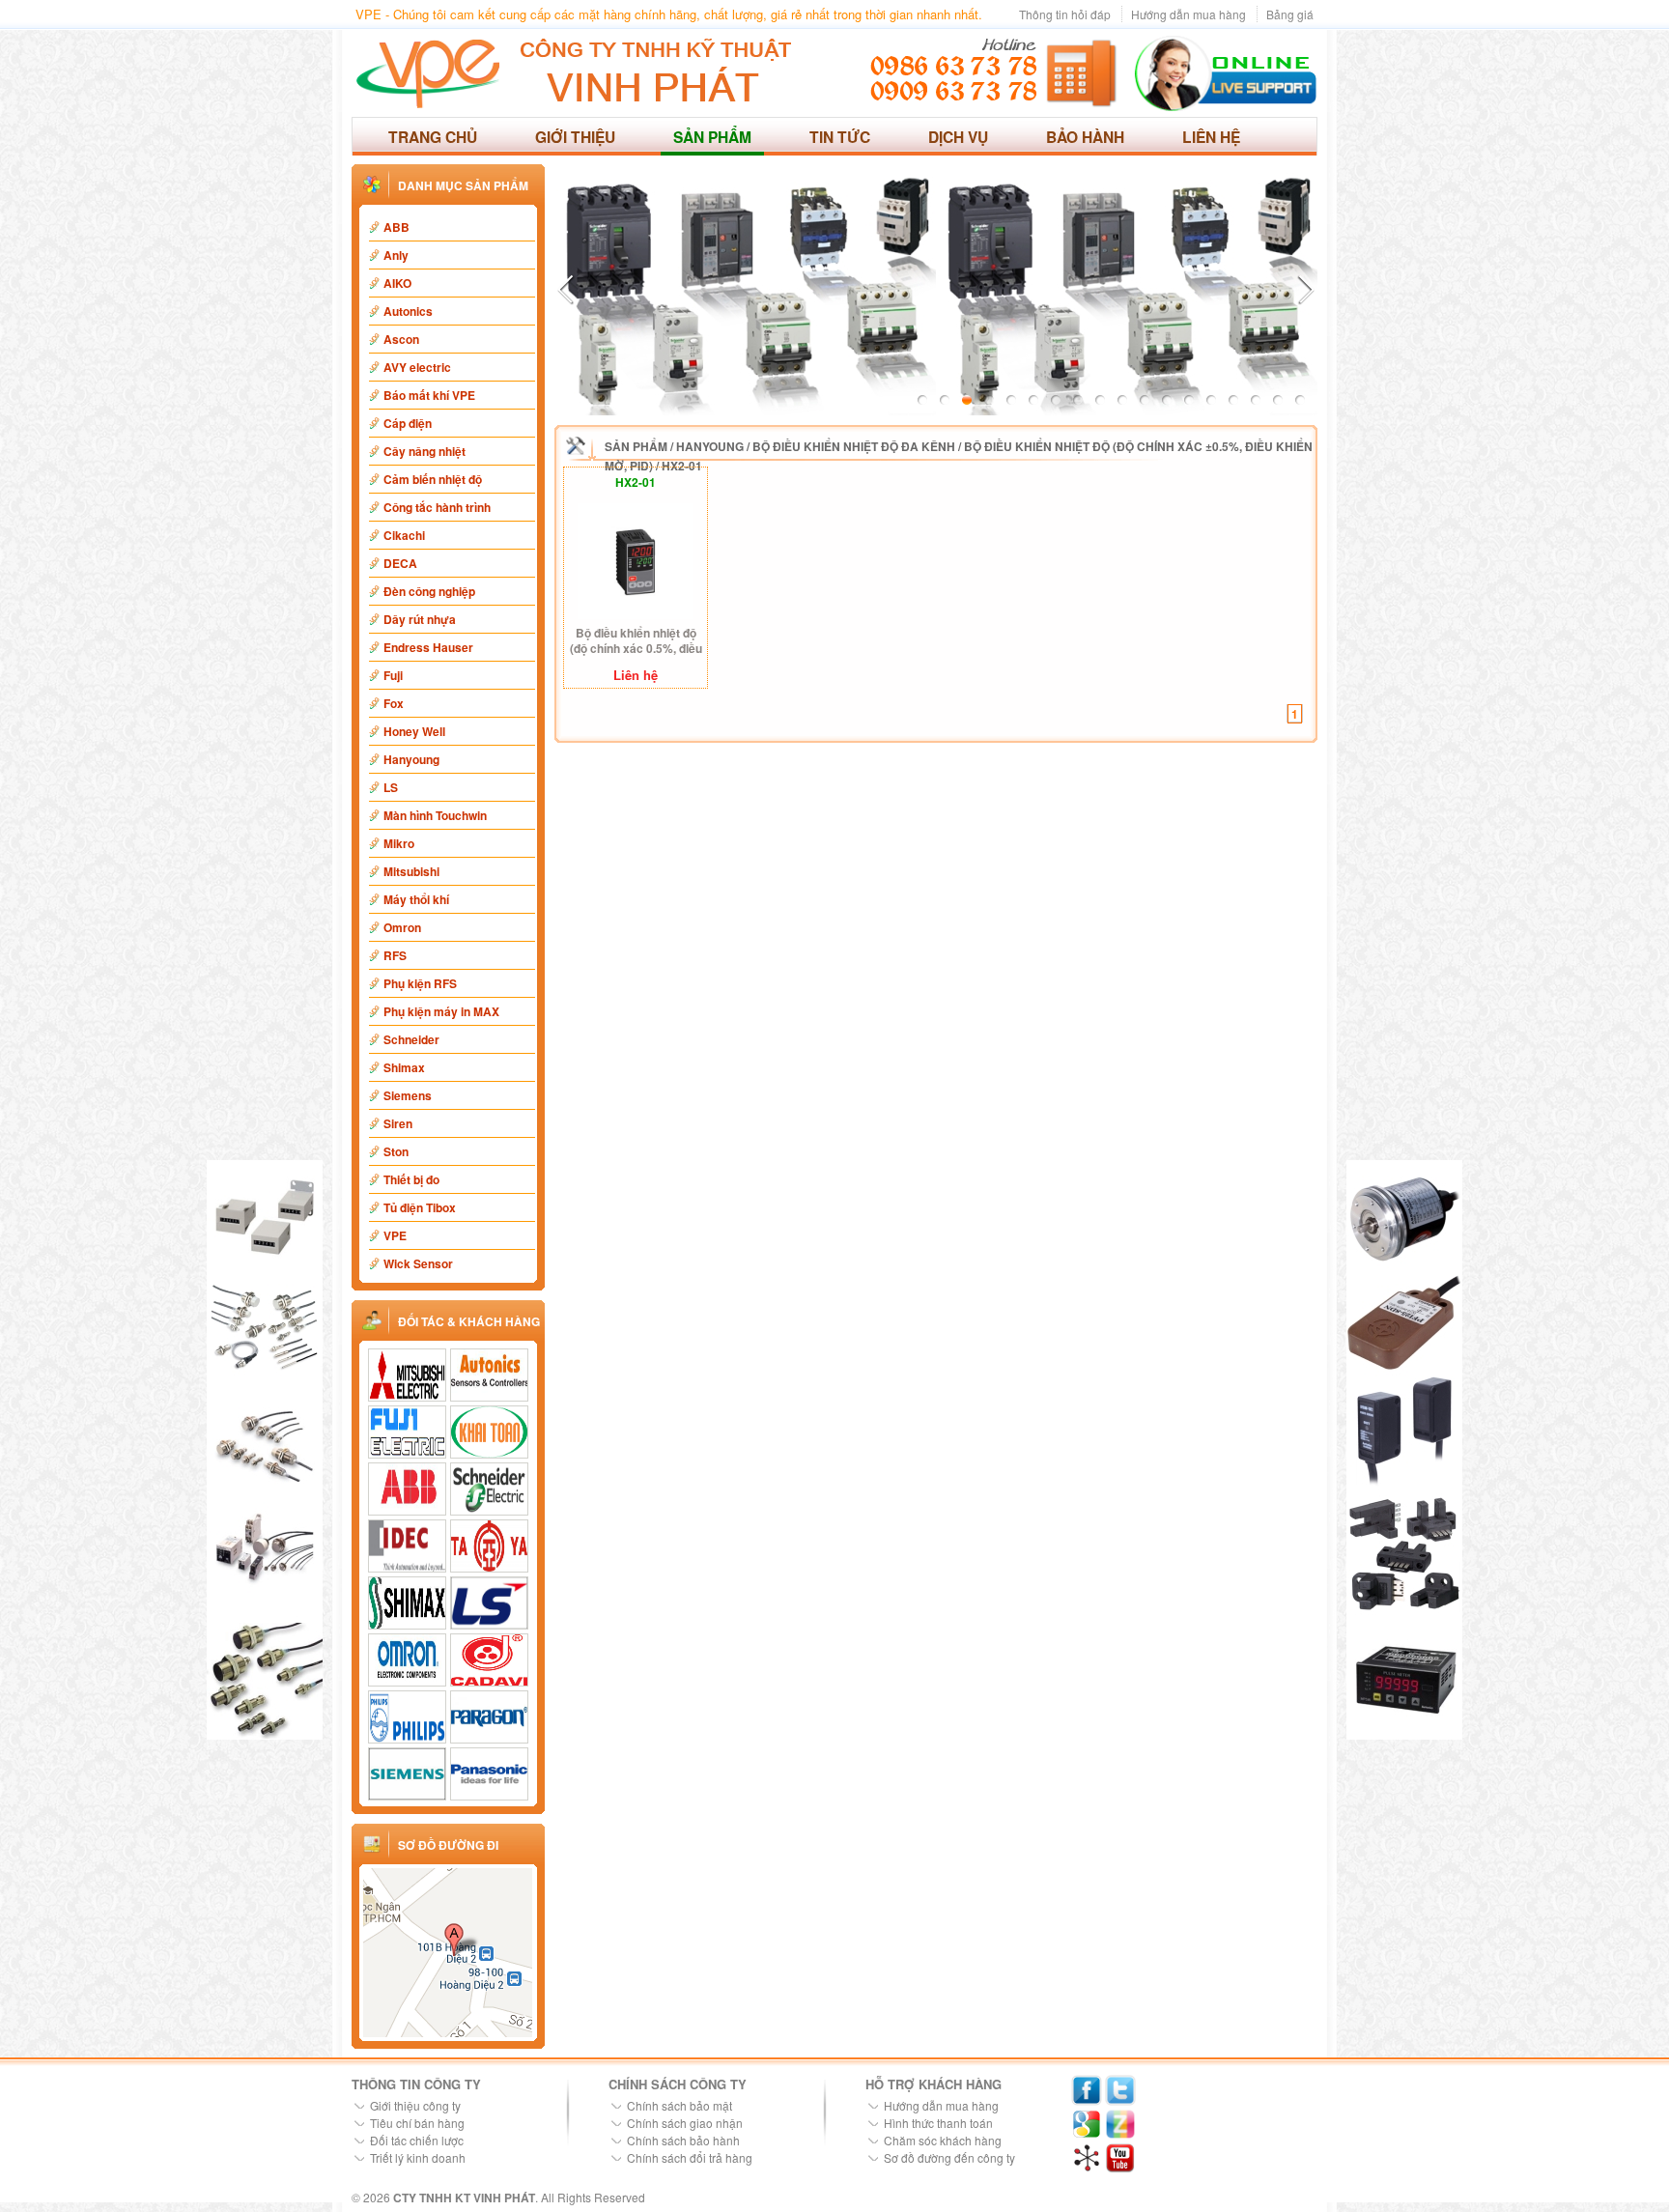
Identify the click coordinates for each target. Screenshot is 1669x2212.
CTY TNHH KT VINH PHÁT (464, 2198)
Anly (396, 255)
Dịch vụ (958, 137)
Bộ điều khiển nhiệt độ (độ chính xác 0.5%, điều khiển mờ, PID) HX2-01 (636, 641)
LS (391, 787)
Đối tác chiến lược (417, 2140)
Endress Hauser (428, 647)
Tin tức (840, 137)
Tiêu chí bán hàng (417, 2123)
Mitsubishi (411, 871)
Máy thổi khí (416, 899)
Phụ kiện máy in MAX (441, 1011)
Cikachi (404, 535)
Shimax (404, 1067)
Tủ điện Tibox (420, 1207)
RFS (395, 955)
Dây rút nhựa (420, 619)
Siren (398, 1123)
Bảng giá (1290, 14)
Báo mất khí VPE (429, 395)
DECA (400, 563)
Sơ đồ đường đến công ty (949, 2157)
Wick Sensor (418, 1263)
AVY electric (417, 367)
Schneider (411, 1039)
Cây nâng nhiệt (424, 451)
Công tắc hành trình (437, 507)
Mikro (399, 843)
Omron (402, 927)
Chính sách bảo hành (683, 2140)
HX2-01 (682, 466)
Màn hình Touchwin (435, 815)
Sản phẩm (712, 137)
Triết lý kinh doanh (418, 2157)
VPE (395, 1235)
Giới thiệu (575, 137)
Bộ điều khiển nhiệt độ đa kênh (854, 446)
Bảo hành (1085, 137)
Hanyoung (411, 759)
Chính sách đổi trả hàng (690, 2157)
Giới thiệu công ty (415, 2105)
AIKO (397, 283)
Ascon (401, 339)
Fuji (393, 675)
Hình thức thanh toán (938, 2123)
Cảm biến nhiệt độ (433, 479)
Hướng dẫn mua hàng (1188, 14)
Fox (394, 703)
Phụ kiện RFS (420, 983)
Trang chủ (433, 137)
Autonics (408, 311)
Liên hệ (1211, 137)
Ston (396, 1151)
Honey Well (414, 731)
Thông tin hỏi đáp (1065, 14)
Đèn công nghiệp (429, 591)
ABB (396, 227)
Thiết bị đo (411, 1179)
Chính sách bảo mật (679, 2105)
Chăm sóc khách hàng (943, 2140)
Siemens (408, 1095)
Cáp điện (408, 423)
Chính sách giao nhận (685, 2123)
